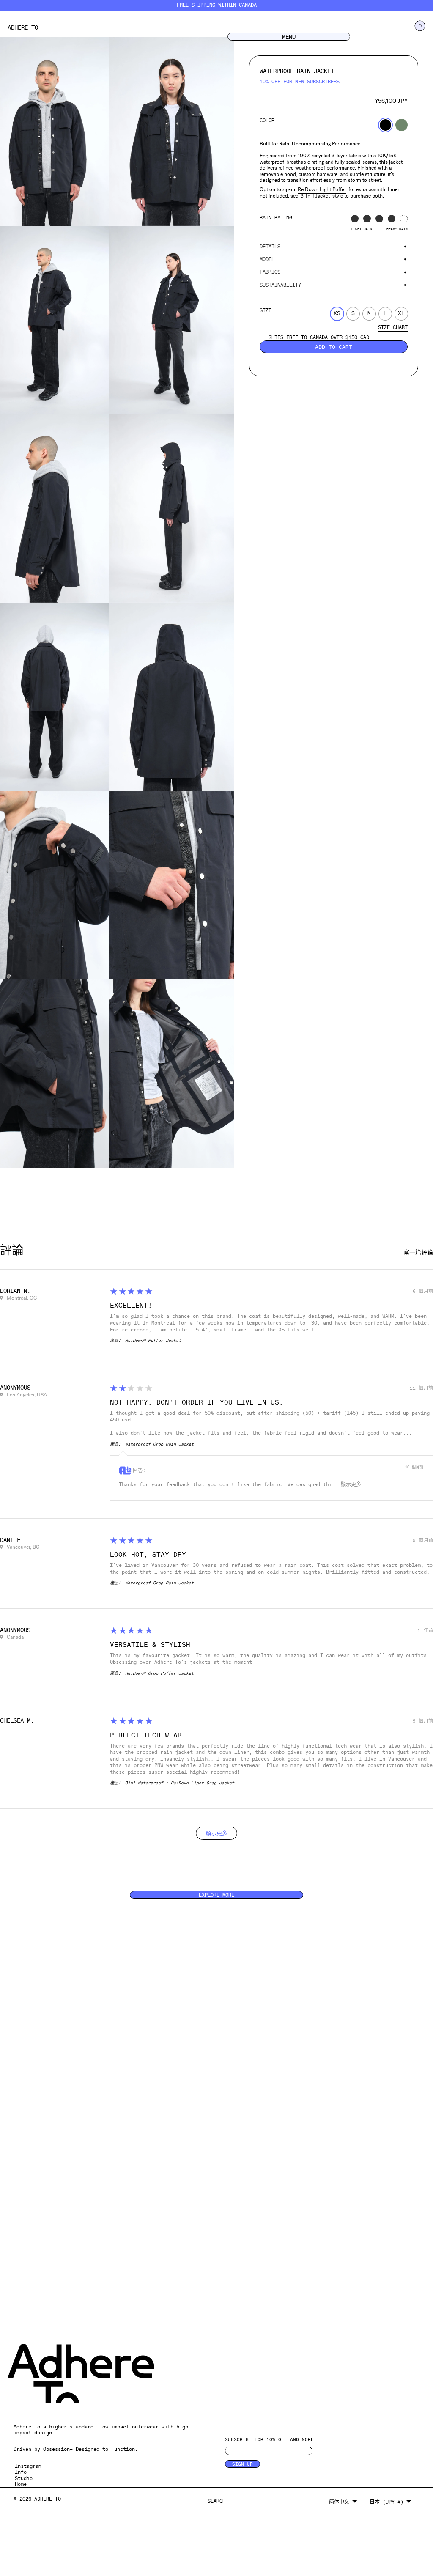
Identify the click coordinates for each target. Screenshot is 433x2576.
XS (337, 313)
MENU (289, 37)
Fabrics (270, 272)
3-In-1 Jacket (315, 196)
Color (267, 121)
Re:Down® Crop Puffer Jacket (159, 1673)
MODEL (267, 259)
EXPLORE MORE (216, 1895)
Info (21, 2472)
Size (266, 310)
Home (21, 2484)
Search (216, 2501)
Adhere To (23, 27)
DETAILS (270, 247)
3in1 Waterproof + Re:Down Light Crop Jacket (180, 1783)
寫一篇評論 (418, 1252)
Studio (24, 2478)
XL (401, 313)
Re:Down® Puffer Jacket (153, 1340)
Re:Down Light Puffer (322, 189)
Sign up (243, 2464)
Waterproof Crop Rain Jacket (159, 1444)
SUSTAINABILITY (280, 285)
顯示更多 (351, 1484)
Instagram (28, 2466)
